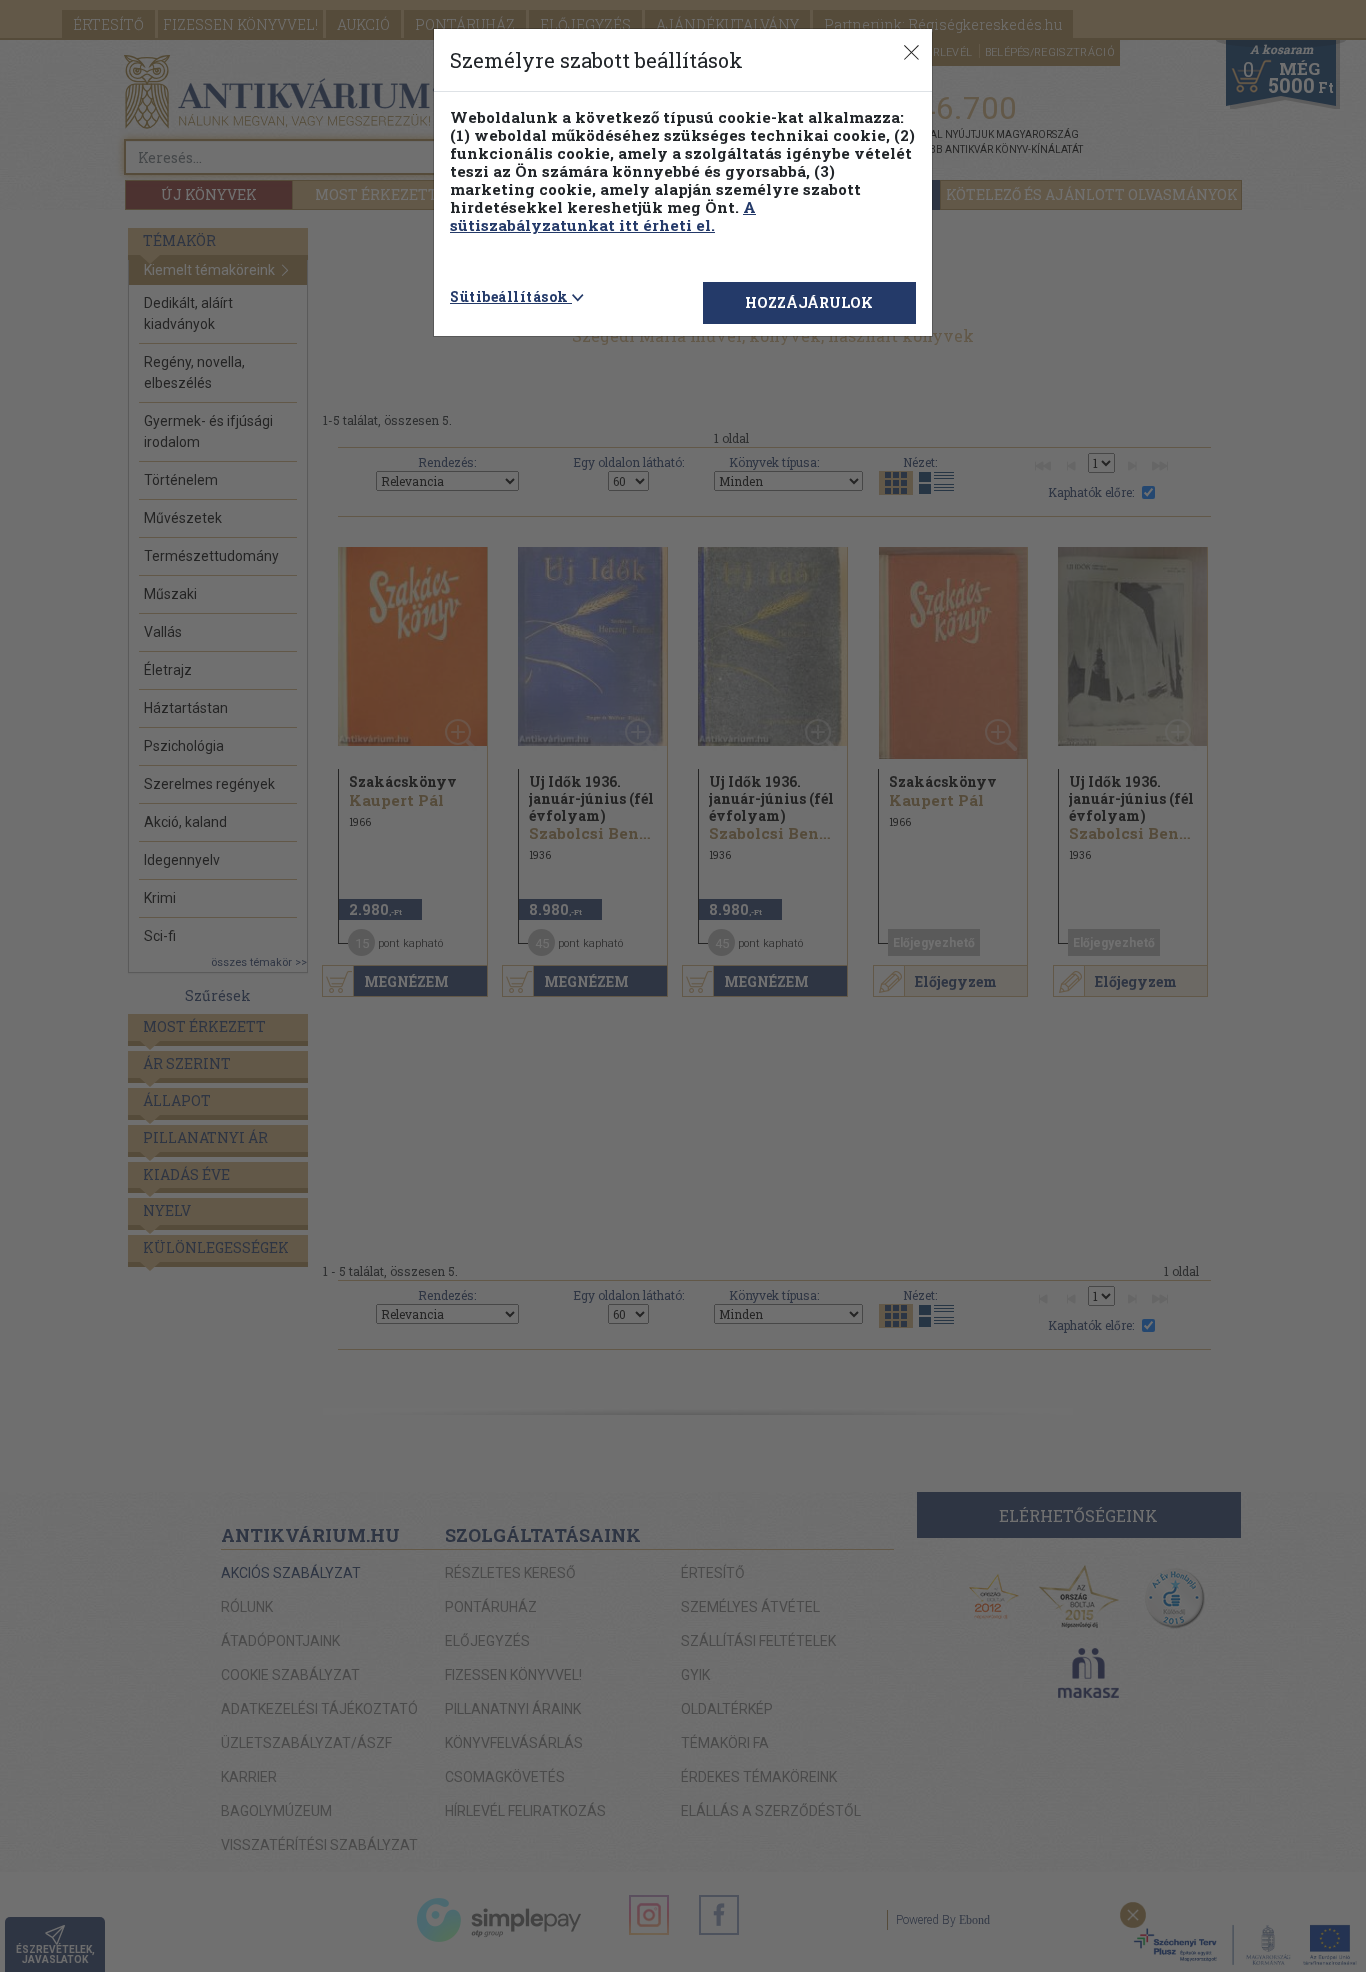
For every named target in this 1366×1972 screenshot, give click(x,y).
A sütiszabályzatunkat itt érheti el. (603, 216)
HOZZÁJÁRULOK (809, 302)
